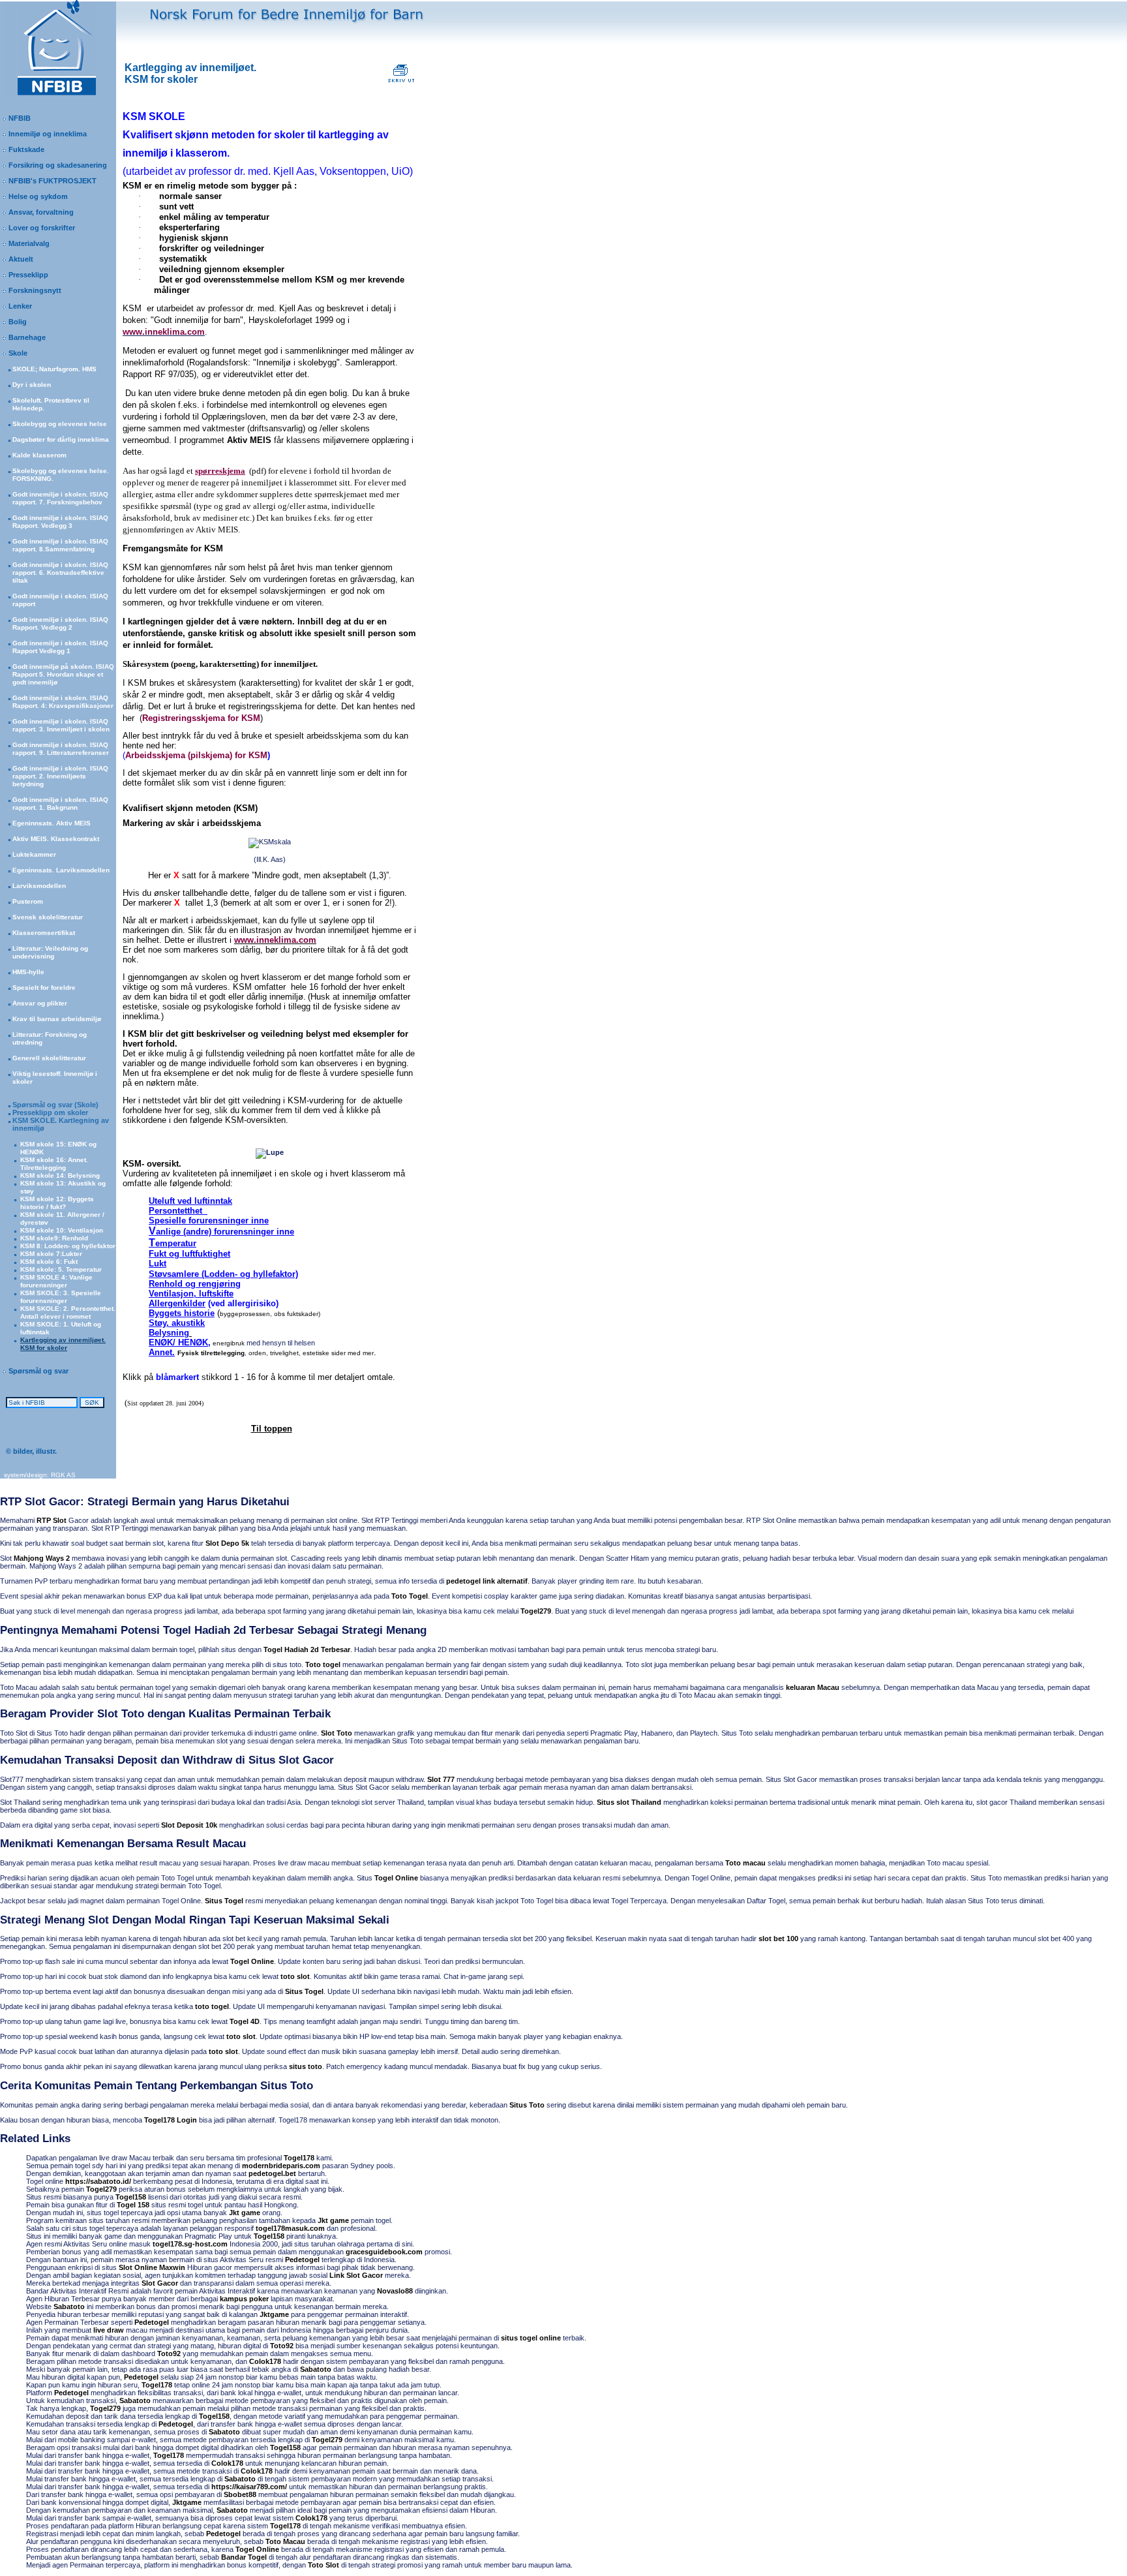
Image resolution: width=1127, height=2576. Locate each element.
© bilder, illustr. (28, 1451)
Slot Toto (337, 1733)
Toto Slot (323, 2565)
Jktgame (274, 2314)
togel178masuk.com (290, 2228)
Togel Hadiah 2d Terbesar (307, 1649)
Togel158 (131, 2197)
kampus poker (244, 2299)
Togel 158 (133, 2205)
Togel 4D (245, 2021)
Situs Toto (527, 2105)
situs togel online (531, 2338)
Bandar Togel (244, 2557)
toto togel (212, 2006)
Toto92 (282, 2346)
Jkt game (245, 2213)
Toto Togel (410, 1596)
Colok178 (265, 2361)
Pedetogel (302, 2260)
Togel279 (536, 1611)
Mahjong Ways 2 (42, 1558)
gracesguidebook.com (384, 2252)
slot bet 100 (778, 1939)
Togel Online (396, 1878)
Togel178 (299, 2158)
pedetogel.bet (272, 2173)
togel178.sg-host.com (190, 2244)
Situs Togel (224, 1901)
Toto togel (323, 1664)
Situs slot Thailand (629, 1802)
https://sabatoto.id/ (98, 2181)
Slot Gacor (160, 2283)
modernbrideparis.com (281, 2166)
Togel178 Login (171, 2120)
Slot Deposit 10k (189, 1825)
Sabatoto (69, 2307)
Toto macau (745, 1863)
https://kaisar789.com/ (249, 2487)
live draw (109, 2330)
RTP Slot (52, 1520)
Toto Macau (285, 2541)
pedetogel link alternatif (487, 1581)
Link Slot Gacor (356, 2275)
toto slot (295, 1976)
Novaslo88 (395, 2291)
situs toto (306, 2066)
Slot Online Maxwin (152, 2267)
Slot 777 (441, 1779)
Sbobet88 (240, 2494)
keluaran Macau (813, 1687)
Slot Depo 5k (227, 1543)
